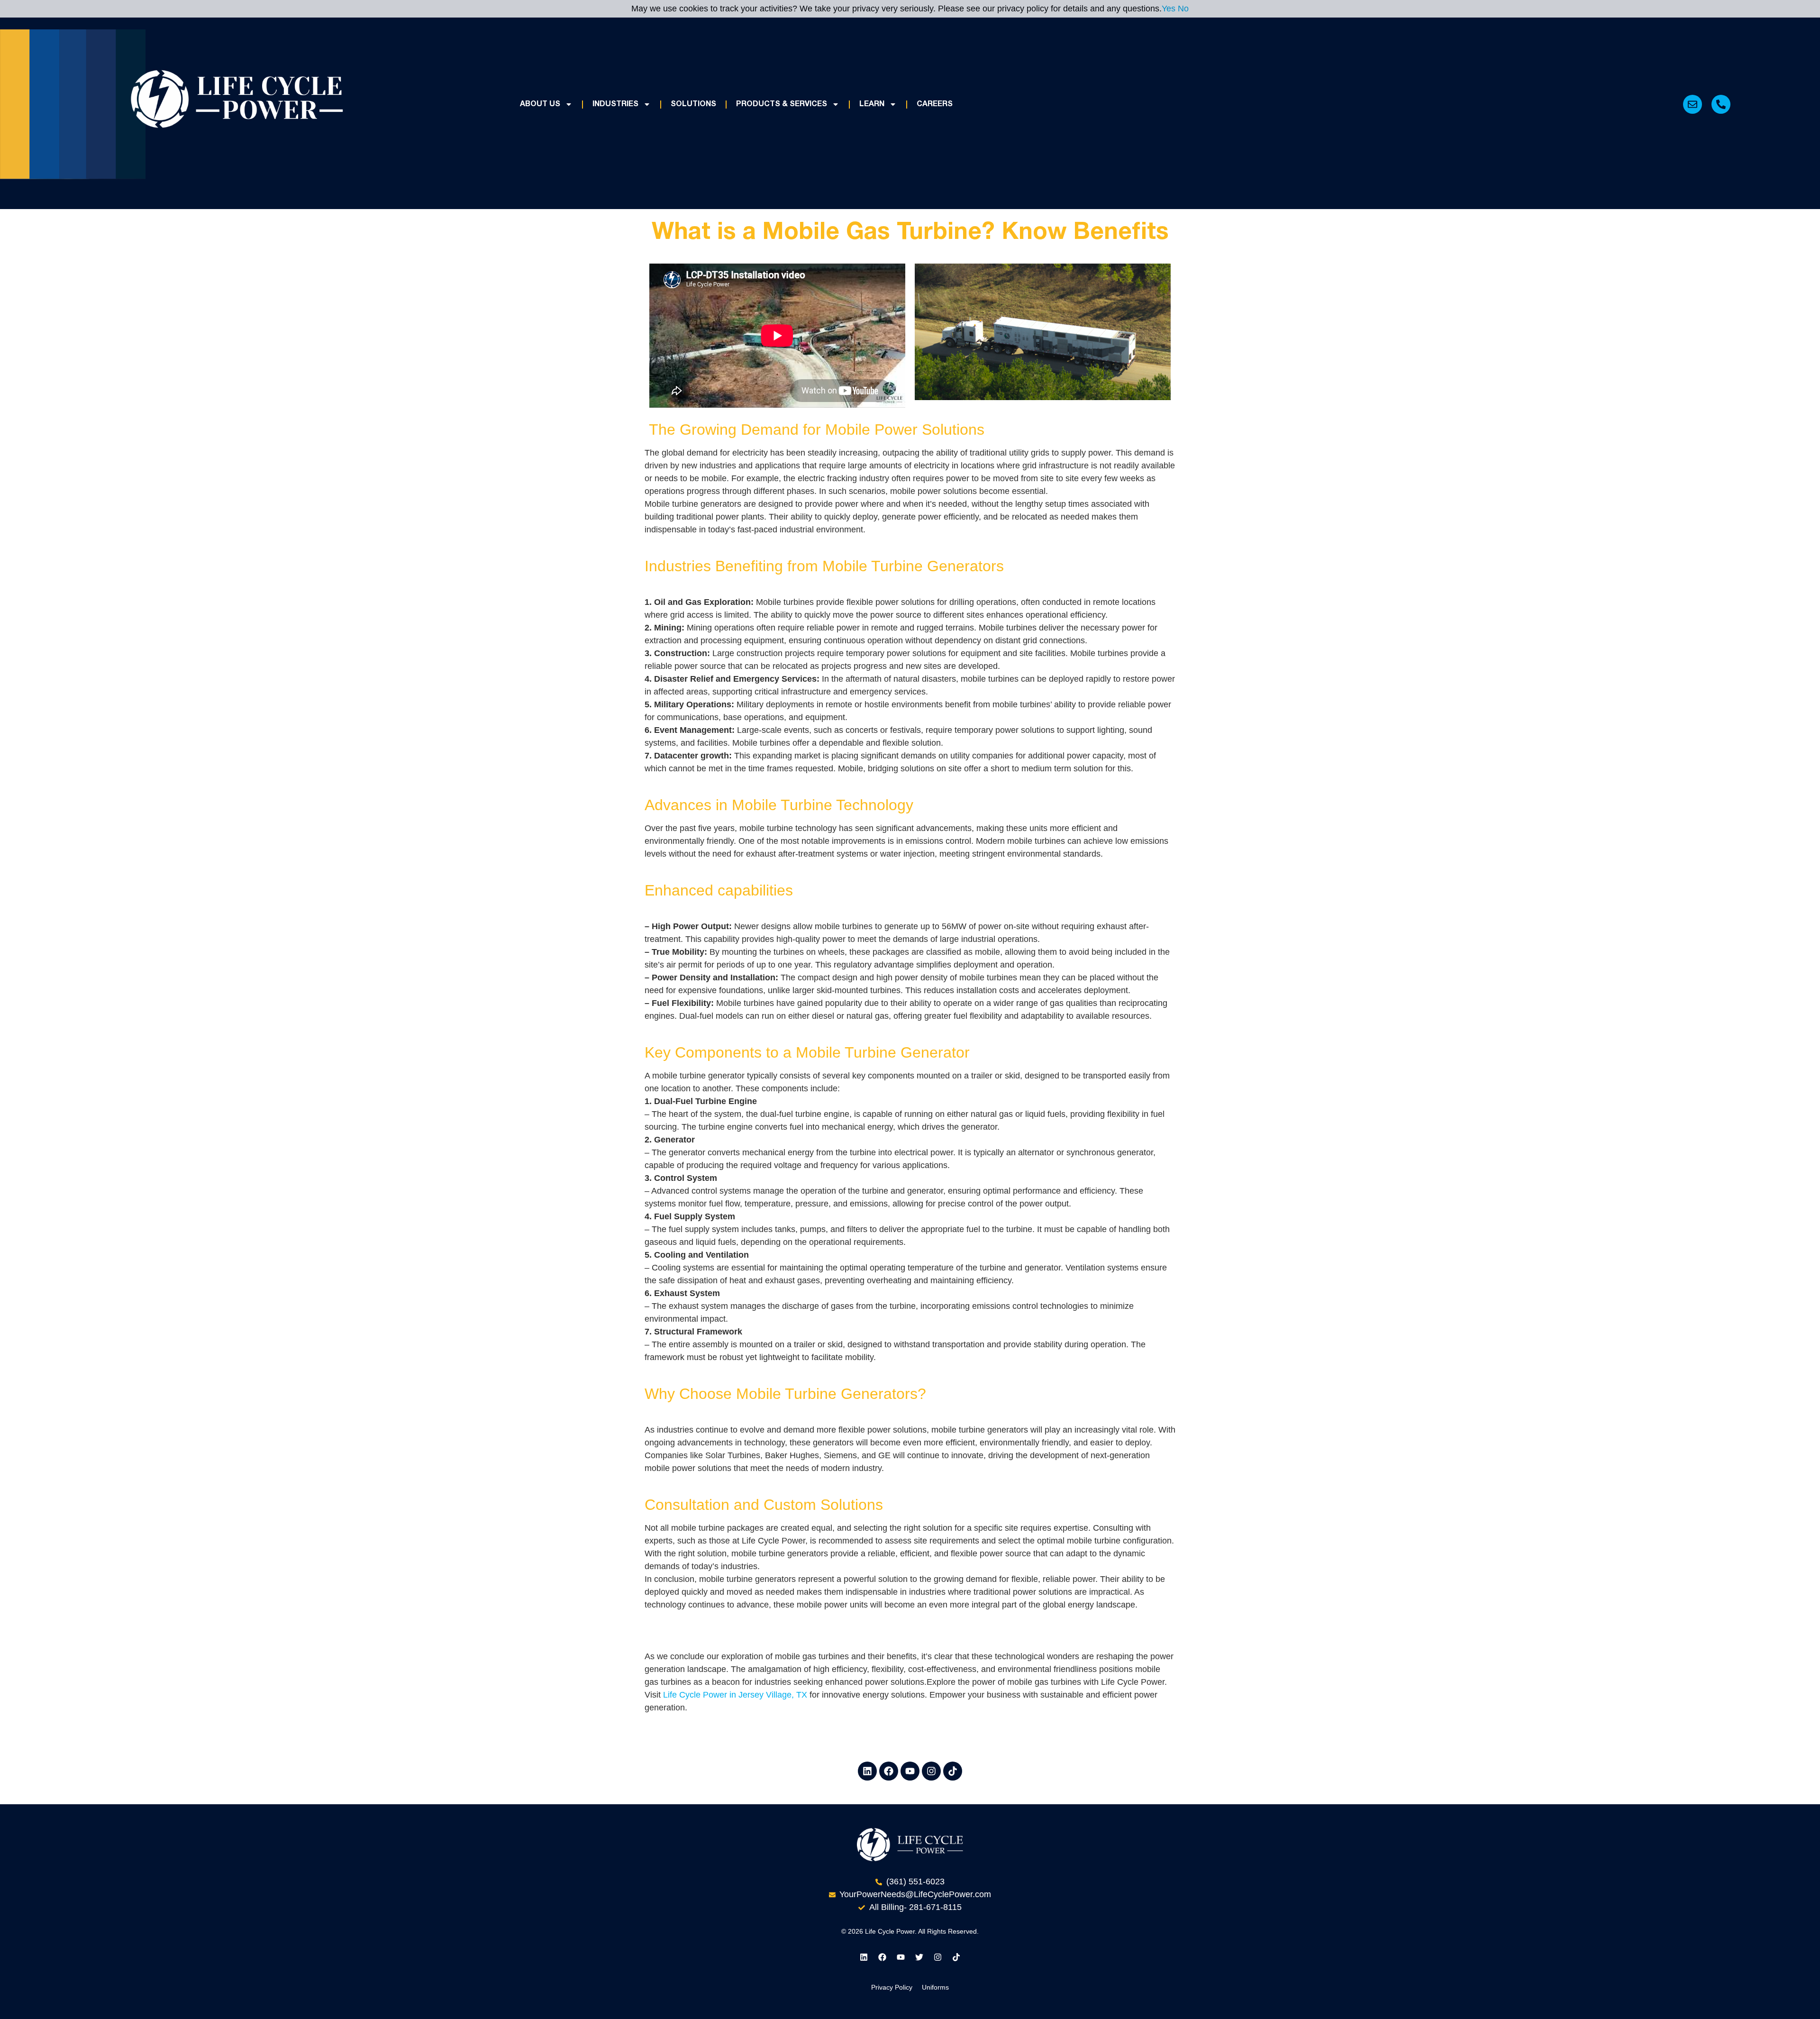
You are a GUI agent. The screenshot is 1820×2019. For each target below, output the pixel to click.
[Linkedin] (867, 1771)
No (1183, 9)
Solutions (693, 104)
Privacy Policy (892, 1987)
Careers (935, 104)
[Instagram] (931, 1771)
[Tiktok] (953, 1771)
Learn (872, 104)
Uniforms (935, 1987)
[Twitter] (919, 1957)
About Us (540, 104)
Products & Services (782, 104)
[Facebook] (889, 1771)
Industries (615, 104)
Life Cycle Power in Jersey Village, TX (735, 1695)
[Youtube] (910, 1771)
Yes (1169, 9)
